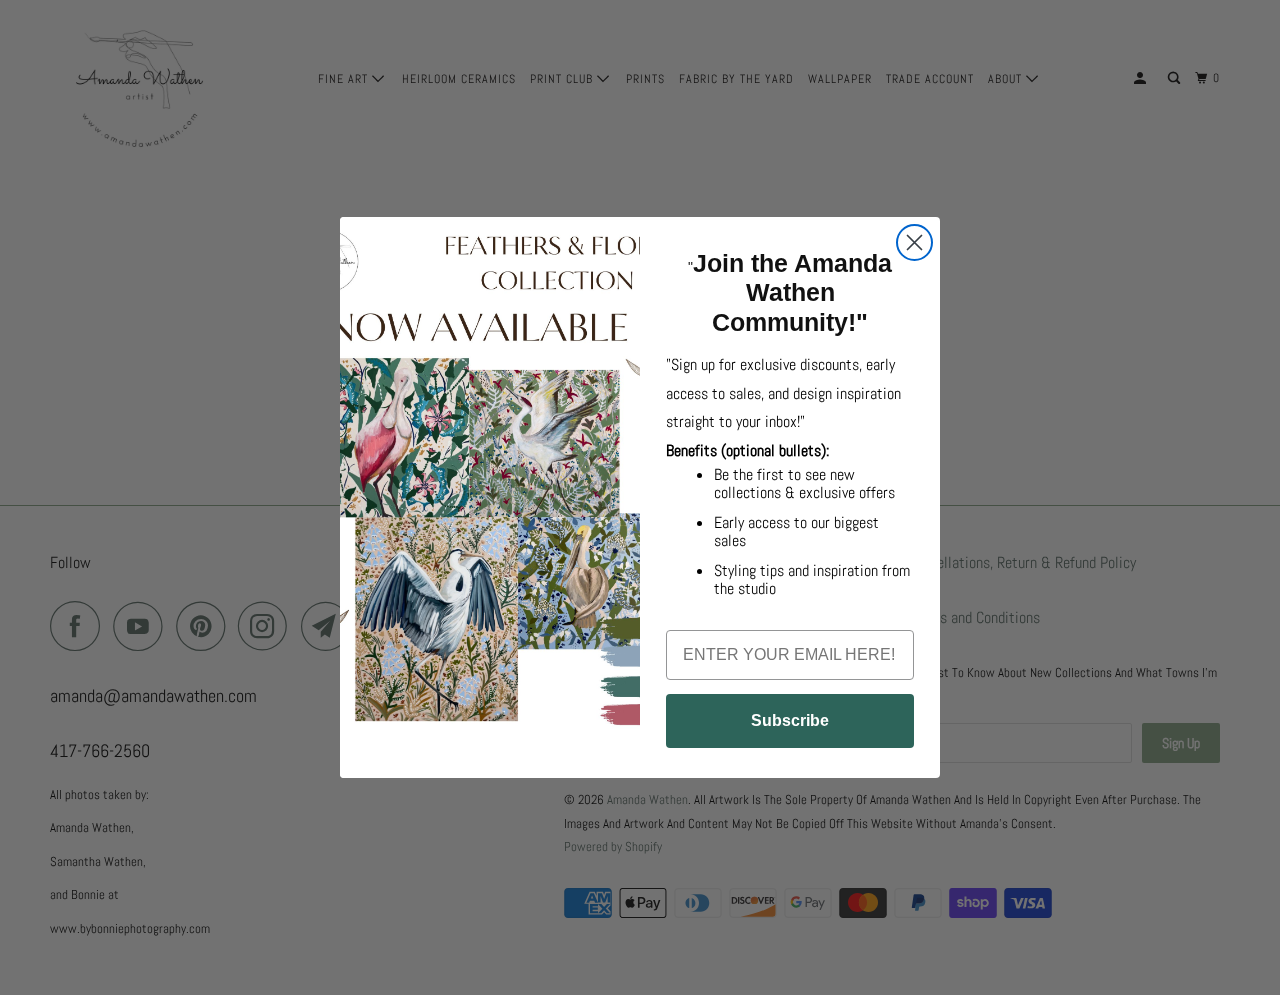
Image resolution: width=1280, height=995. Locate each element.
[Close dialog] (914, 242)
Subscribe (790, 720)
